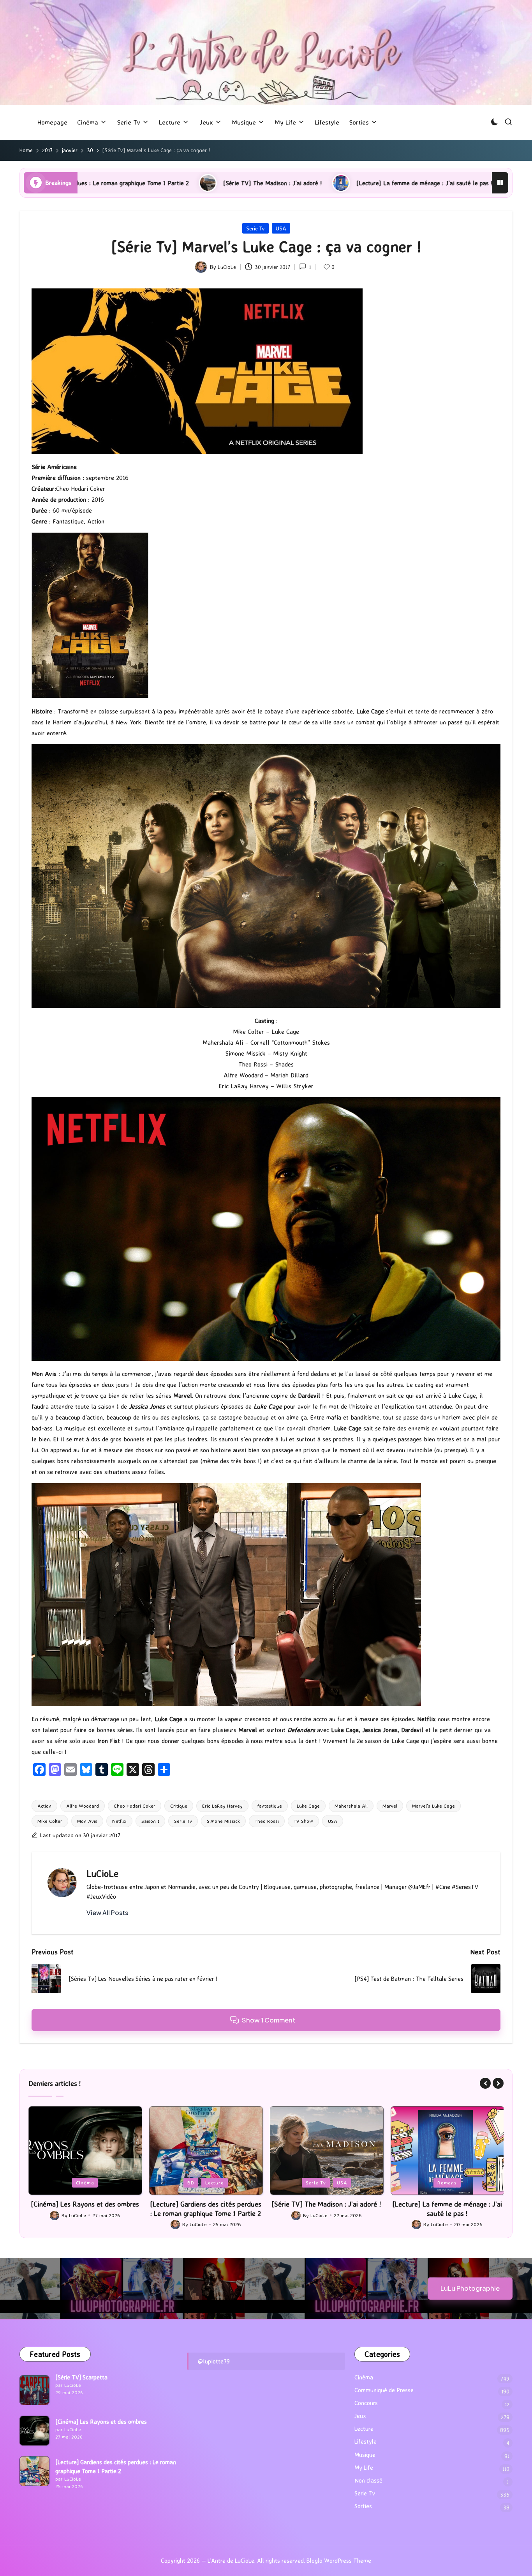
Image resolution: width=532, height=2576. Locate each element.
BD (70, 2182)
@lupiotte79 (214, 2361)
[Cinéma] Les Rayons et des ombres (101, 2422)
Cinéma (364, 2377)
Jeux (426, 2182)
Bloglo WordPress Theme (339, 2561)
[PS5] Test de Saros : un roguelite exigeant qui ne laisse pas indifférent (412, 183)
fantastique (270, 1806)
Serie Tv (255, 228)
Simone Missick (223, 1821)
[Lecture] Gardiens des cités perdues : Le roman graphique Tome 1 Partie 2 (85, 2208)
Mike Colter (50, 1821)
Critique (179, 1806)
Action (44, 1806)
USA (281, 228)
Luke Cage (308, 1806)
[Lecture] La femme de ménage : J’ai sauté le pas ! (214, 183)
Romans (326, 2182)
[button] (107, 1913)
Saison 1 (150, 1821)
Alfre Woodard (83, 1806)
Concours (366, 2403)
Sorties (363, 2506)
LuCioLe (102, 1873)
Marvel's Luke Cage (433, 1806)
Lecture (94, 2182)
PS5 (447, 2182)
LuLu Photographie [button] (470, 2288)
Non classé (368, 2480)
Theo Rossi (267, 1821)
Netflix (119, 1821)
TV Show (303, 1821)
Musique (365, 2455)
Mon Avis (87, 1821)
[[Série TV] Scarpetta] (34, 2390)
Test (469, 2182)
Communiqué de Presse (384, 2390)
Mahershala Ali (351, 1806)
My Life (364, 2468)
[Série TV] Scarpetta (81, 2377)
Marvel (390, 1806)
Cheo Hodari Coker (135, 1806)
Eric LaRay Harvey (222, 1806)
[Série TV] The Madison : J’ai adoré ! (206, 2204)
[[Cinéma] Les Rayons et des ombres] (34, 2431)
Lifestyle (366, 2442)
